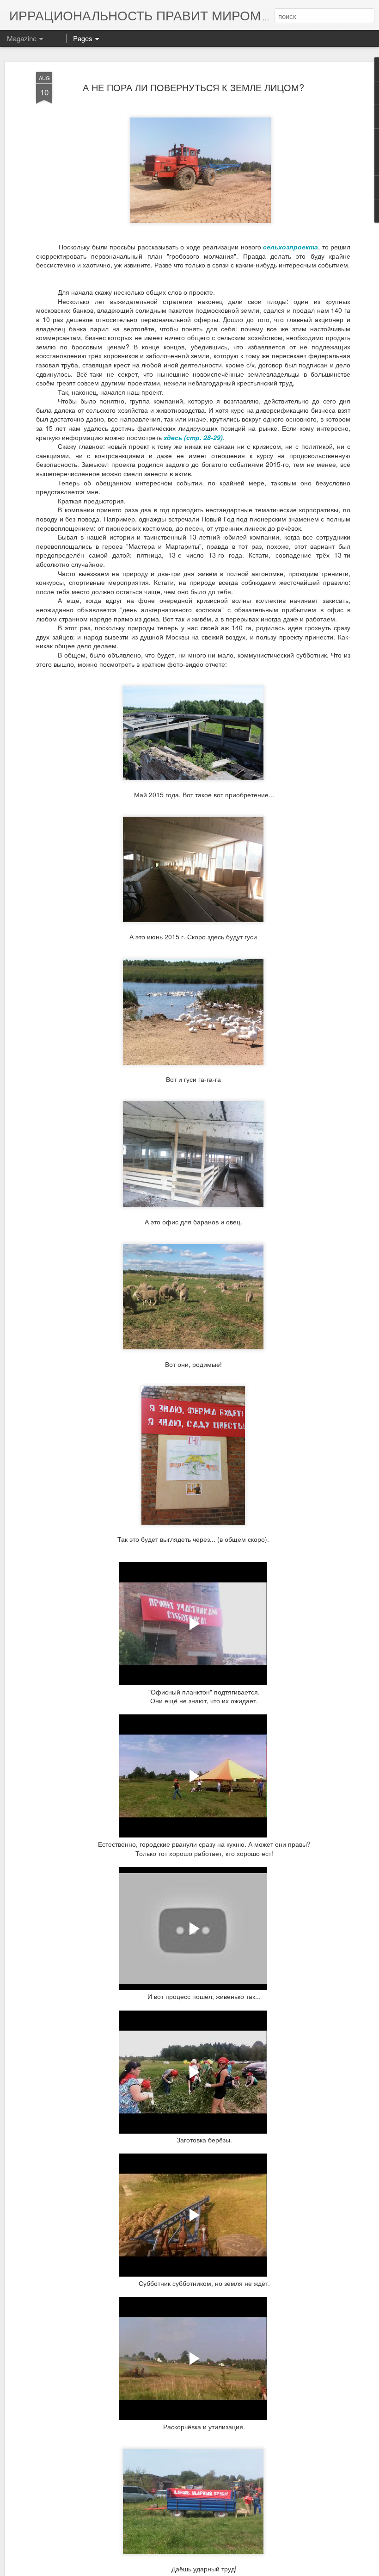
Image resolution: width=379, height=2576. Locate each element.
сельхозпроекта (290, 247)
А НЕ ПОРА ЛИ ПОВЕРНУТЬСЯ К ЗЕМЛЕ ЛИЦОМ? (193, 87)
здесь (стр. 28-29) (193, 437)
